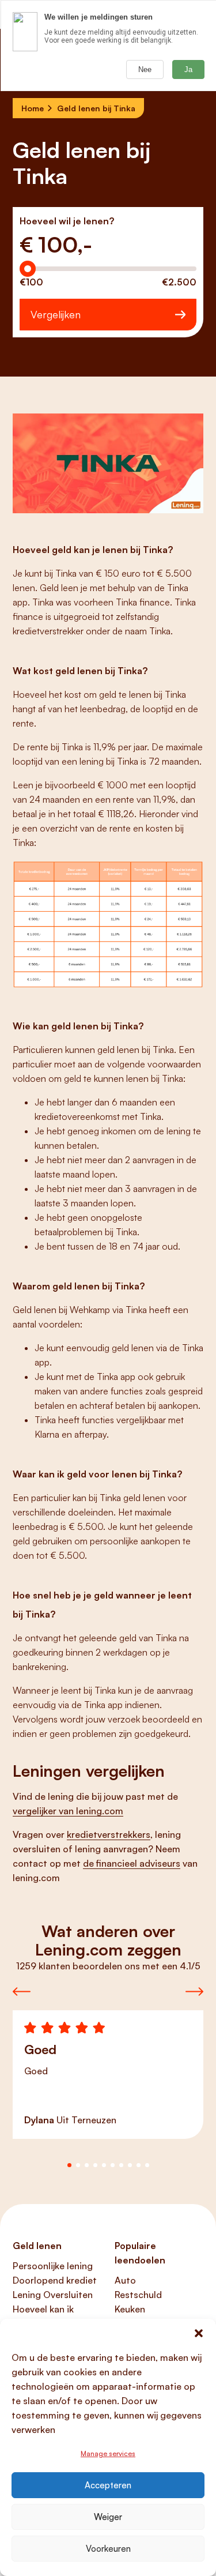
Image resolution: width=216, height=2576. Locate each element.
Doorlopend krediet (55, 2280)
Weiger (108, 2517)
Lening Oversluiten (53, 2295)
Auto (125, 2280)
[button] (199, 2333)
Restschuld (138, 2295)
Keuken (130, 2309)
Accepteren (108, 2485)
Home (33, 108)
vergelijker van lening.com (68, 1811)
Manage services (108, 2453)
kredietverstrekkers (109, 1834)
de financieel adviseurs (132, 1863)
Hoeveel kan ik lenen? (43, 2316)
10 (147, 2165)
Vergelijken (56, 314)
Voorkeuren (108, 2549)
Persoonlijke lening (53, 2266)
